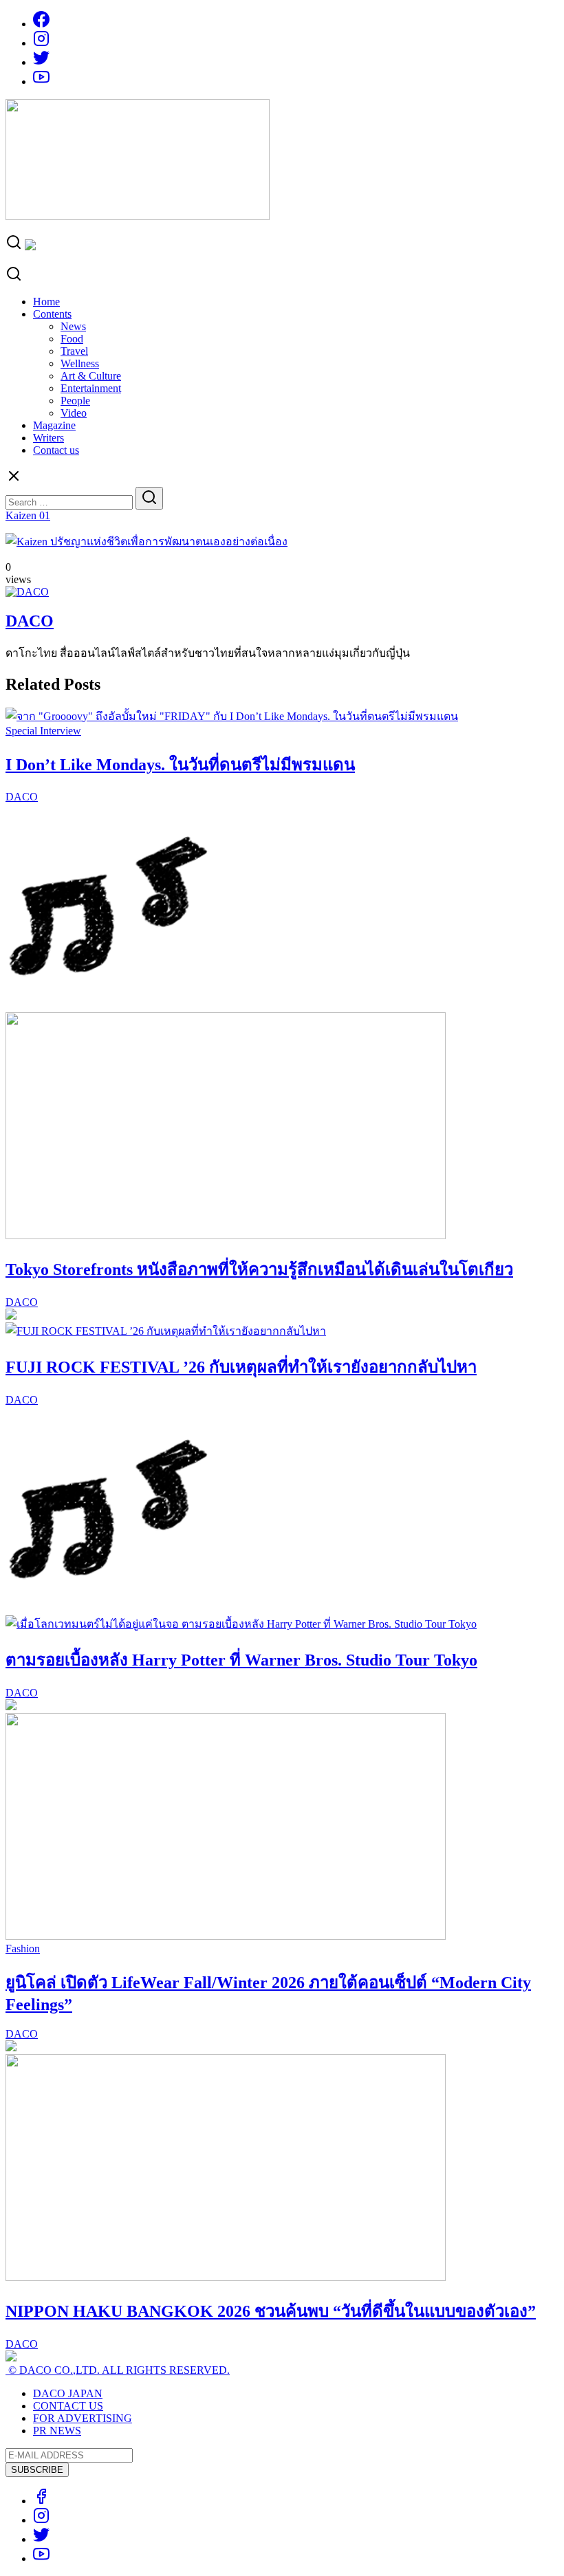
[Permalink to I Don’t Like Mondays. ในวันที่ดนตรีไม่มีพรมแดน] (232, 716)
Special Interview (43, 731)
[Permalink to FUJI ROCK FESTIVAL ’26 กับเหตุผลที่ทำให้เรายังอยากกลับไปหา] (166, 1331)
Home (46, 302)
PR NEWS (57, 2431)
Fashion (23, 1949)
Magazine (54, 425)
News (73, 326)
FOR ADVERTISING (83, 2418)
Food (72, 339)
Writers (48, 438)
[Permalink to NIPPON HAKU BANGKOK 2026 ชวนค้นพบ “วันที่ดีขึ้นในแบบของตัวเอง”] (226, 2277)
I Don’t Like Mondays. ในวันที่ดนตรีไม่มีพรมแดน (180, 765)
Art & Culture (91, 376)
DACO (30, 621)
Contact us (56, 450)
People (75, 401)
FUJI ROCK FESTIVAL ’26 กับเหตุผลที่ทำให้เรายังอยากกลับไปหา (241, 1367)
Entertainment (91, 388)
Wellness (80, 363)
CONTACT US (68, 2406)
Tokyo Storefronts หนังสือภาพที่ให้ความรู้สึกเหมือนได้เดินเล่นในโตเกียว (259, 1269)
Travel (74, 351)
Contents (52, 314)
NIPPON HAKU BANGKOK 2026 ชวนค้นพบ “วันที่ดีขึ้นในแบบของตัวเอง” (271, 2311)
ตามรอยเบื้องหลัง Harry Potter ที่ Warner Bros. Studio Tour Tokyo (241, 1660)
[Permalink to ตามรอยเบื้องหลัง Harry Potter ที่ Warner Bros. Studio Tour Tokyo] (241, 1624)
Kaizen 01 (28, 515)
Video (74, 413)
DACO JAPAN (68, 2393)
